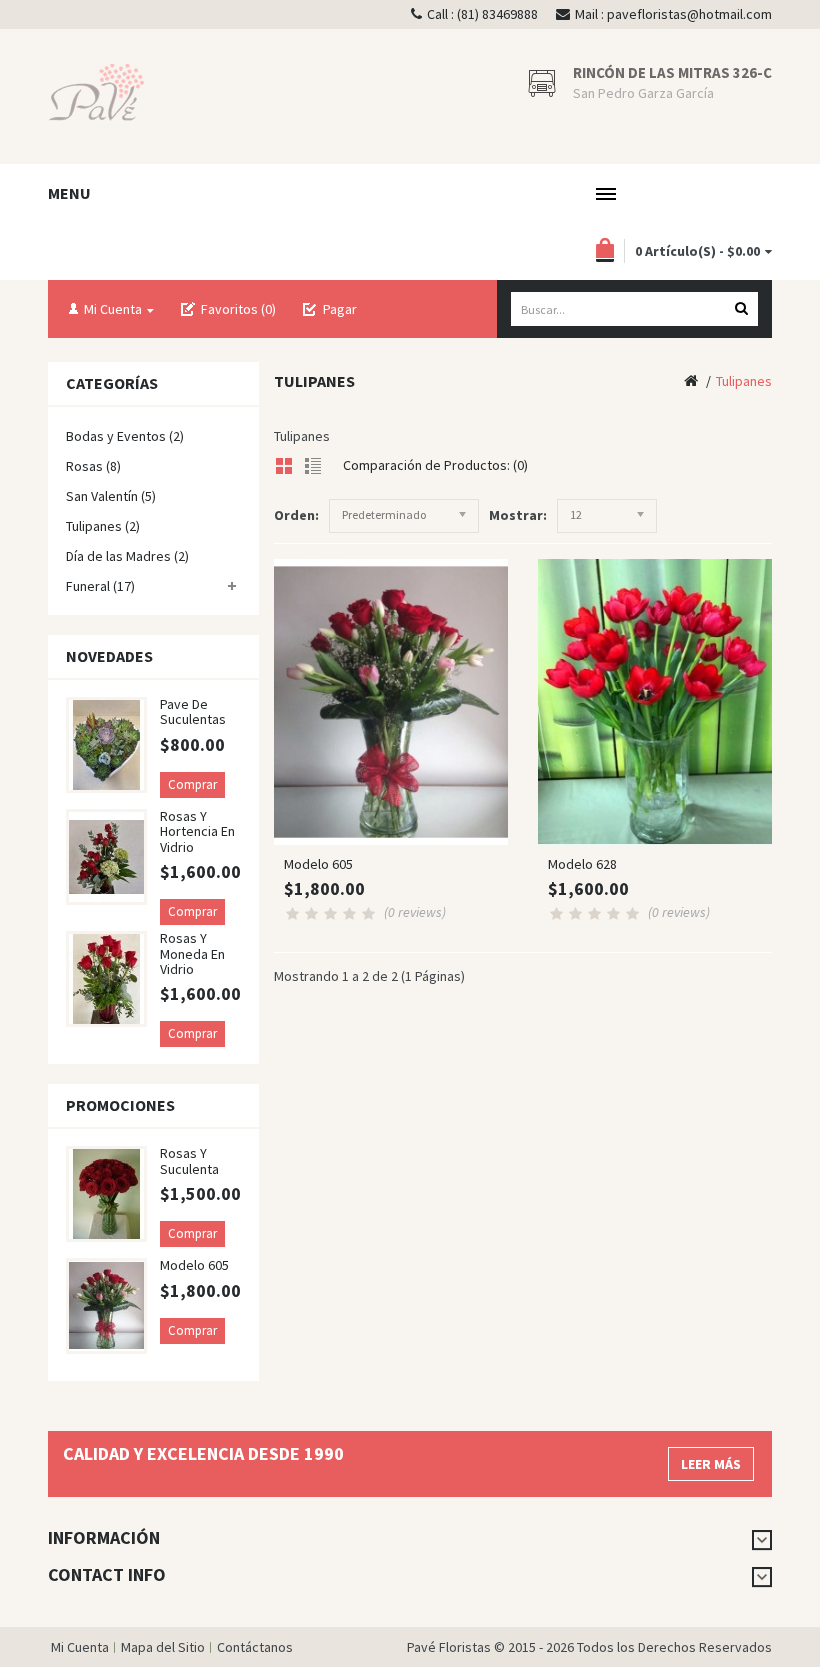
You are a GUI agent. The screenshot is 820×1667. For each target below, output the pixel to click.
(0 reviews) (415, 912)
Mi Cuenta (80, 1647)
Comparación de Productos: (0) (435, 465)
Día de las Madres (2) (127, 556)
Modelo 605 (194, 1265)
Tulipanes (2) (103, 526)
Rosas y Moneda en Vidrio (192, 953)
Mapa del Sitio (163, 1647)
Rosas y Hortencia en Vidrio (197, 831)
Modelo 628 (582, 864)
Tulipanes (744, 381)
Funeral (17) (100, 586)
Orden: (296, 515)
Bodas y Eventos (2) (125, 436)
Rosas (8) (93, 466)
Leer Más (711, 1464)
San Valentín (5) (111, 496)
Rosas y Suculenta (189, 1160)
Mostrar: (518, 515)
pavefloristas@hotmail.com (689, 14)
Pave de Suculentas (193, 711)
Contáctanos (255, 1647)
